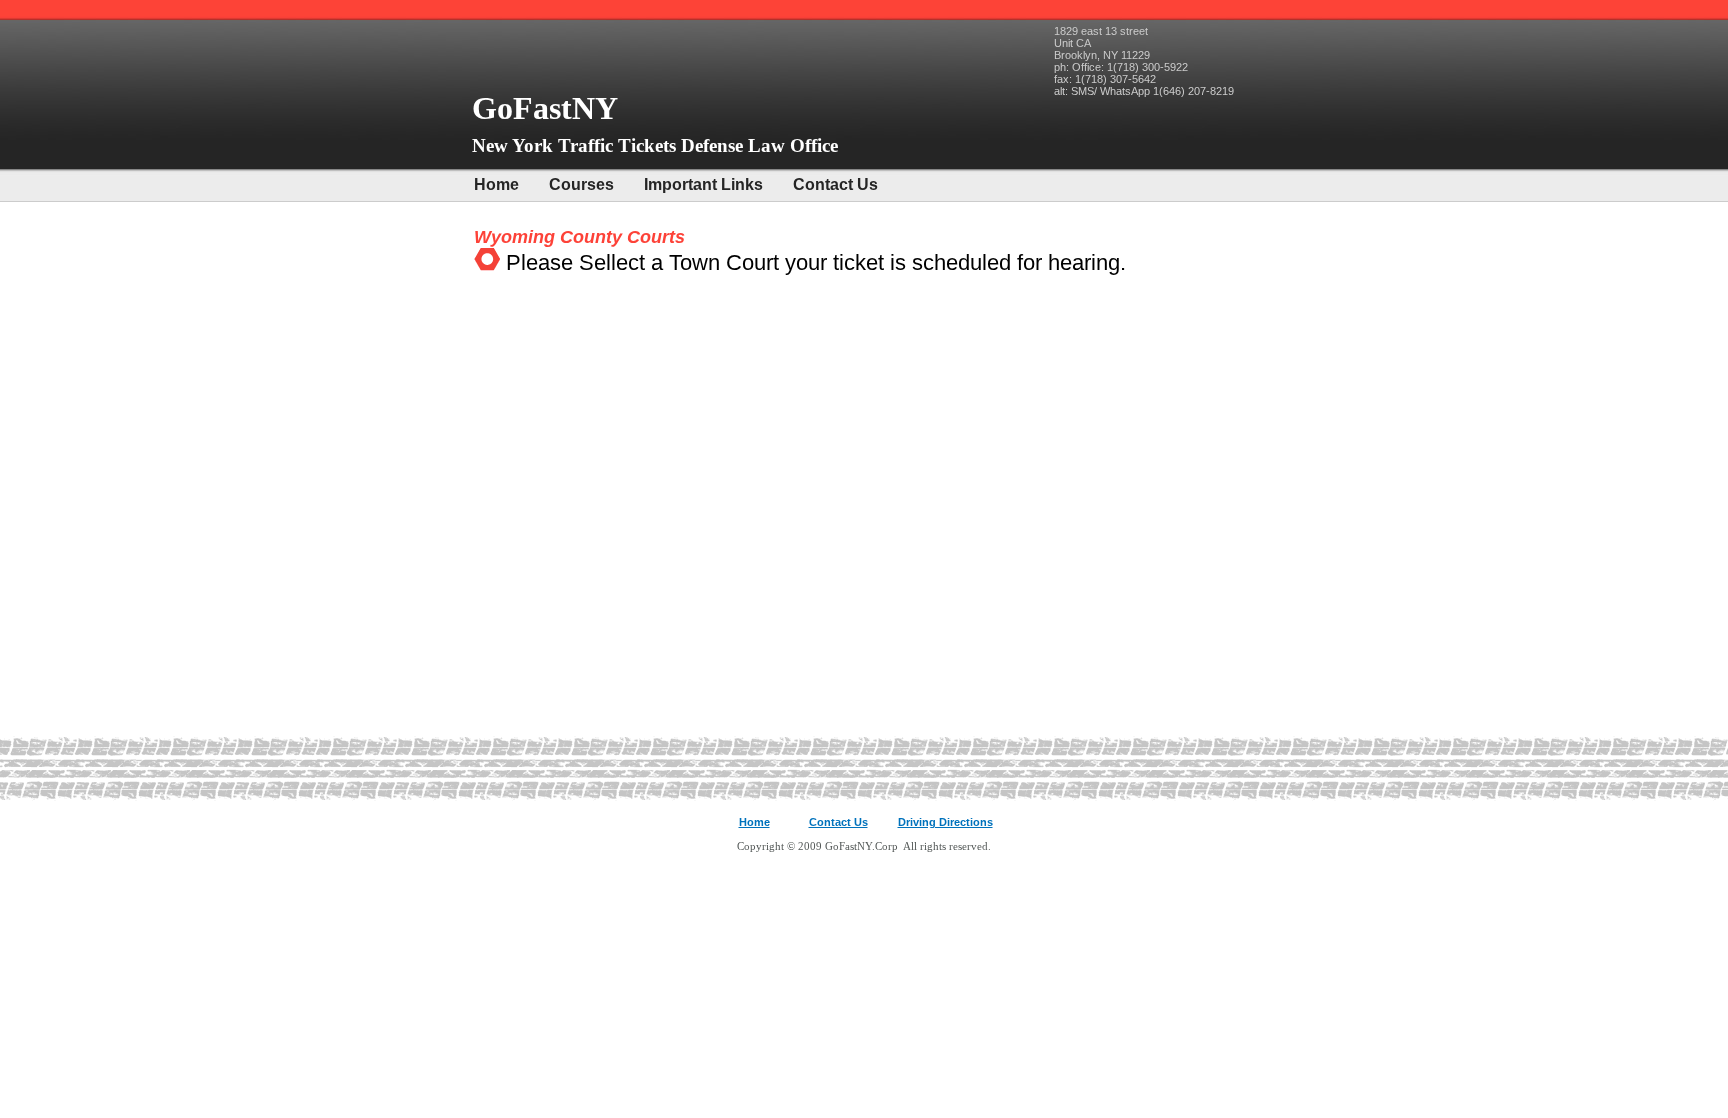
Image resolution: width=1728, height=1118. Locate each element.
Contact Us (835, 184)
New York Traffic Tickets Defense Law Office (655, 145)
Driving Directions (945, 822)
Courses (581, 184)
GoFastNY (549, 108)
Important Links (703, 184)
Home (496, 184)
